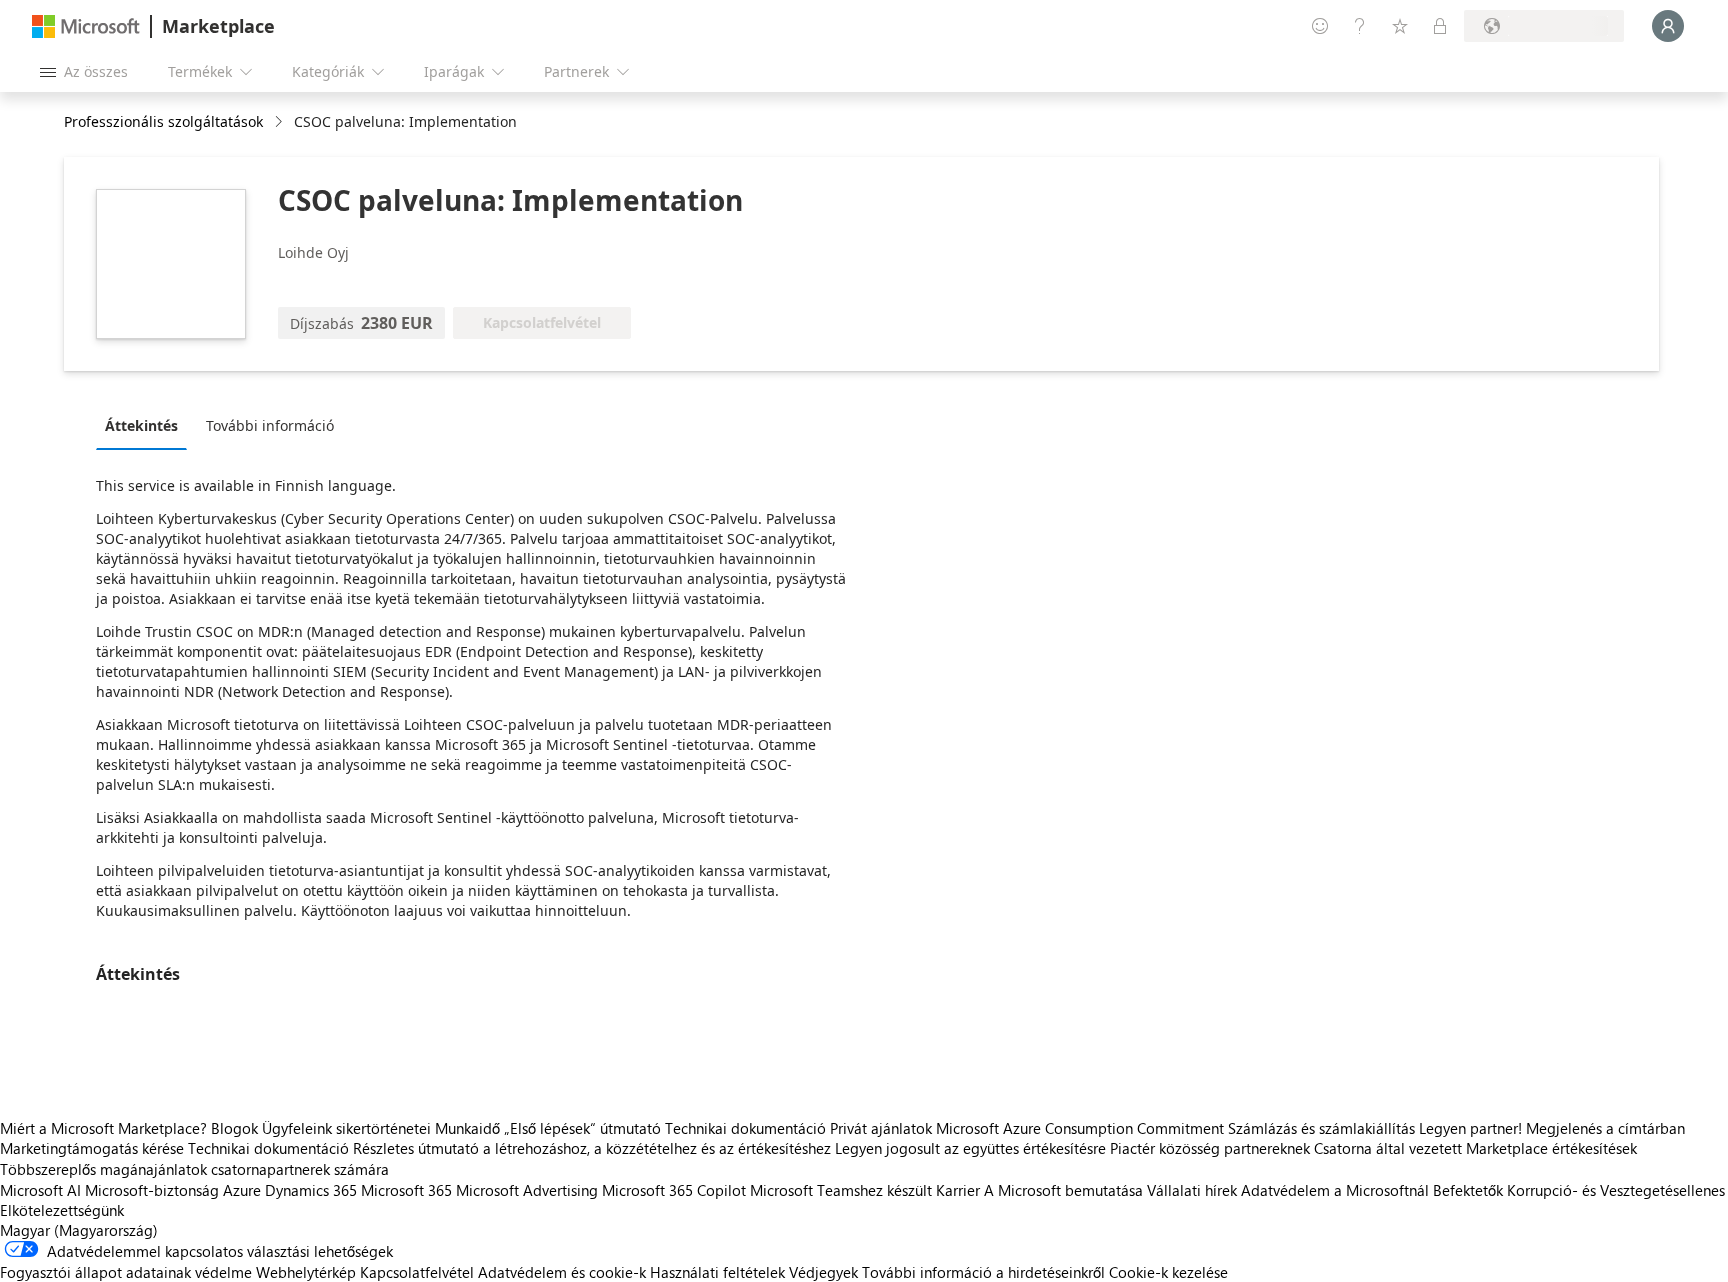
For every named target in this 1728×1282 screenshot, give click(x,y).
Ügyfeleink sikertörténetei (346, 1128)
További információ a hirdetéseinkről (983, 1272)
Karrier (958, 1190)
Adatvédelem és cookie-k (562, 1272)
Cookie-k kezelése (1168, 1272)
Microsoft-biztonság (152, 1190)
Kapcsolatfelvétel (417, 1272)
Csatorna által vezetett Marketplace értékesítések (1475, 1148)
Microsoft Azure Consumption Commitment (1082, 1128)
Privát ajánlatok (881, 1128)
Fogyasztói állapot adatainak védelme (126, 1272)
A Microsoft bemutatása (1063, 1190)
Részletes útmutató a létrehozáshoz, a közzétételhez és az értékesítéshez (592, 1148)
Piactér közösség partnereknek (1210, 1148)
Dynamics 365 (311, 1190)
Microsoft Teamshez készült (841, 1190)
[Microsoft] (86, 26)
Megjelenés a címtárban (1605, 1128)
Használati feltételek (717, 1272)
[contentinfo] (280, 122)
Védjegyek (823, 1272)
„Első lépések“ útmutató (582, 1128)
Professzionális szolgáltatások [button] (163, 121)
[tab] (146, 425)
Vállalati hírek (1192, 1190)
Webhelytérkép (306, 1272)
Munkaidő (467, 1128)
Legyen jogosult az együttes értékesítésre (970, 1148)
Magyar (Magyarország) (79, 1230)
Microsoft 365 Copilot (674, 1190)
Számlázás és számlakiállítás (1321, 1128)
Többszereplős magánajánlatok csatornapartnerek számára (194, 1169)
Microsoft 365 (406, 1190)
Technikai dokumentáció (745, 1128)
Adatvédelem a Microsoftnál (1335, 1190)
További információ (270, 425)
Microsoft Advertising (527, 1190)
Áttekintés (141, 425)
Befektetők (1468, 1190)
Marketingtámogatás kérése (92, 1148)
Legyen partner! (1470, 1128)
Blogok (234, 1128)
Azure (242, 1190)
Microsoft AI (40, 1190)
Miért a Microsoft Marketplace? (103, 1128)
